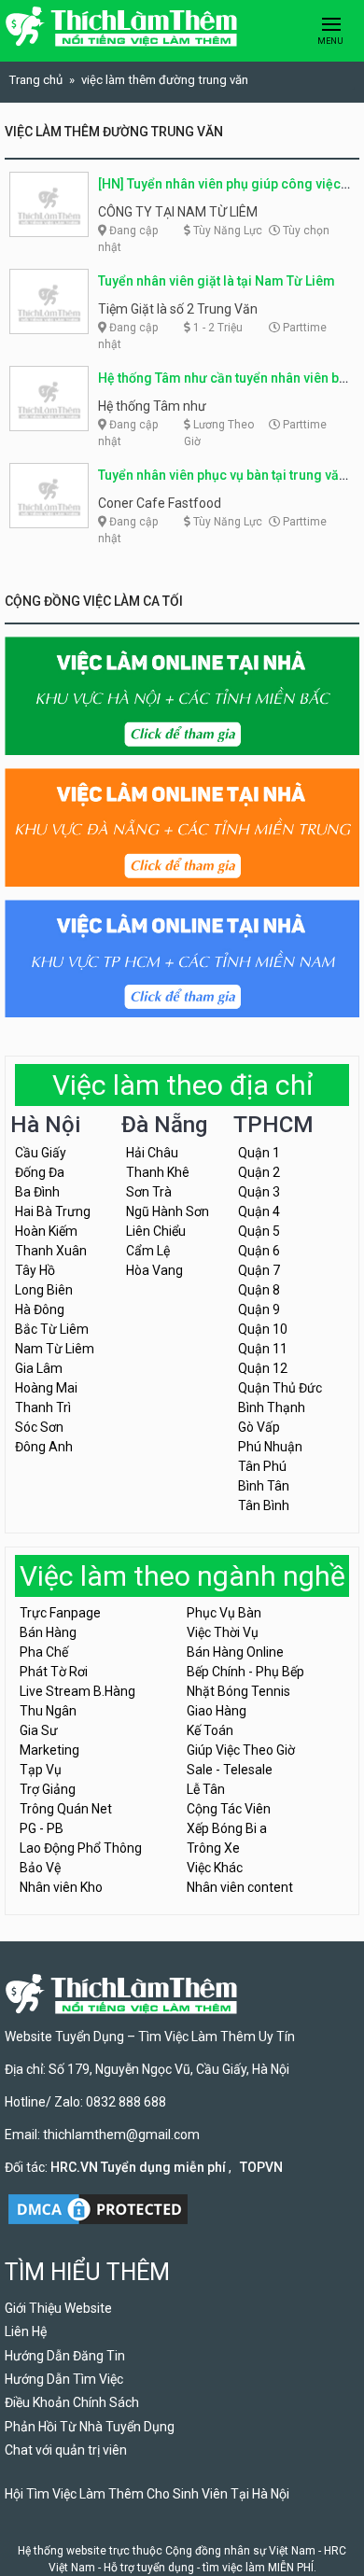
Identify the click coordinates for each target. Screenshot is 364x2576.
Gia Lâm (39, 1368)
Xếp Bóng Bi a (227, 1828)
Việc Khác (215, 1868)
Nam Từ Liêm (55, 1349)
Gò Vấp (259, 1427)
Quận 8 (259, 1290)
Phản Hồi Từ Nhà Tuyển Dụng (90, 2427)
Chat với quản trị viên (66, 2450)
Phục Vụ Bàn (224, 1613)
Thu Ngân (48, 1711)
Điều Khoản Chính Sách (72, 2402)
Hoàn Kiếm (46, 1231)
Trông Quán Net (66, 1809)
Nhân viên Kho (61, 1887)
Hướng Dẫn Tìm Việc (64, 2379)
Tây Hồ (35, 1270)
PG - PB (42, 1828)
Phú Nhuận (270, 1447)
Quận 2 (259, 1172)
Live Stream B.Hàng (77, 1691)
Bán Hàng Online (235, 1652)
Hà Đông (40, 1309)
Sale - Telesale (230, 1770)
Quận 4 (259, 1211)
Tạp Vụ (41, 1770)
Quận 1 (259, 1153)
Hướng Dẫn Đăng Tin (65, 2356)
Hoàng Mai (46, 1388)
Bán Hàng (48, 1632)
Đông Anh (44, 1447)
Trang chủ (36, 80)
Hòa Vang (154, 1270)
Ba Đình (37, 1192)
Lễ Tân (206, 1789)
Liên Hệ (26, 2331)
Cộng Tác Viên (229, 1809)
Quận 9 (259, 1309)
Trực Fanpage (60, 1613)
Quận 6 (259, 1251)
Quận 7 (259, 1270)
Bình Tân (264, 1486)
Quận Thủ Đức (280, 1388)
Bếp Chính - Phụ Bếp (245, 1672)
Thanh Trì (43, 1407)
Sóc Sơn (39, 1427)
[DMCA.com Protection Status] (98, 2207)
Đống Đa (40, 1172)
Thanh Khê (158, 1172)
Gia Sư (39, 1730)
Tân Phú (262, 1466)
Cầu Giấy (41, 1153)
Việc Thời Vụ (223, 1632)
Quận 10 (263, 1329)
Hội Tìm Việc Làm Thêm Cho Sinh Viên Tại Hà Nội (147, 2494)
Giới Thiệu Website (58, 2308)
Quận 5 (259, 1231)
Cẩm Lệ (148, 1251)
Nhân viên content (240, 1887)
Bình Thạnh (272, 1407)
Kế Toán (210, 1730)
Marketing (49, 1750)
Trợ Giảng (48, 1789)
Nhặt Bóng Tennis (238, 1691)
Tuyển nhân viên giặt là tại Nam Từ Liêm (217, 281)
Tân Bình (264, 1505)
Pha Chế (44, 1652)
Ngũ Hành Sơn (168, 1211)
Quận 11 (263, 1349)
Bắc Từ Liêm (52, 1329)
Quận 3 (259, 1192)
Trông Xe (213, 1848)
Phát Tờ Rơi (54, 1672)
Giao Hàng (217, 1711)
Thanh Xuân (51, 1251)
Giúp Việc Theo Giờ (241, 1750)
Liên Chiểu (156, 1231)
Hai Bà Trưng (53, 1211)
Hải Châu (152, 1153)
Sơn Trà (149, 1192)
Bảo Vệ (40, 1868)
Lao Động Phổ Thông (81, 1848)
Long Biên (44, 1290)
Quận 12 (263, 1368)
